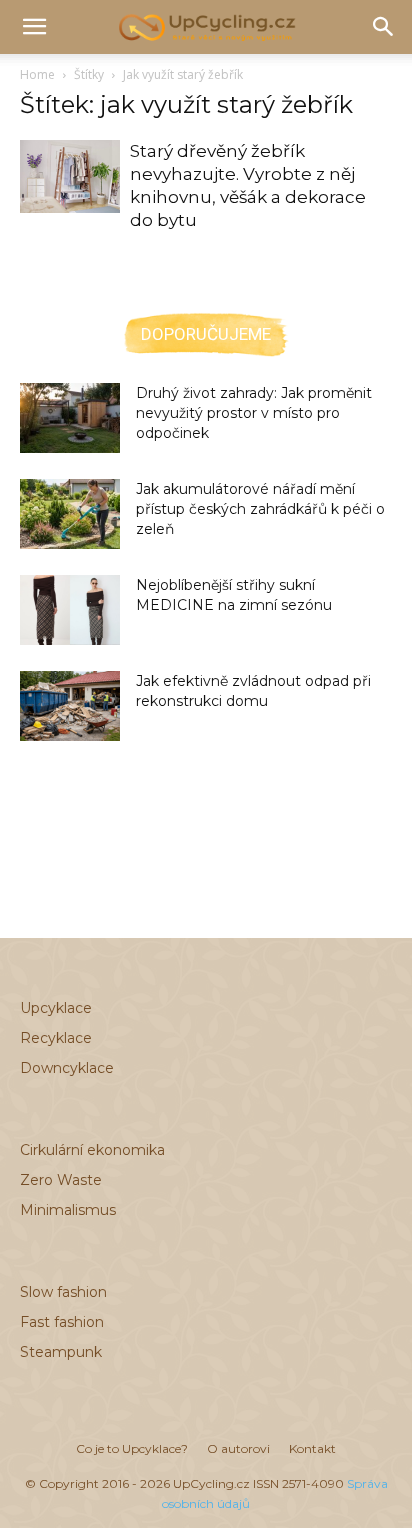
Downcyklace (67, 1068)
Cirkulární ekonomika (92, 1150)
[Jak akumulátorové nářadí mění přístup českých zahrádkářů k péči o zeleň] (70, 514)
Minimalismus (68, 1210)
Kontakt (312, 1448)
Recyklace (56, 1038)
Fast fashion (62, 1322)
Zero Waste (61, 1180)
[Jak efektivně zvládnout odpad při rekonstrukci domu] (70, 706)
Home (37, 74)
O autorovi (238, 1448)
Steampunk (61, 1352)
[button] (34, 27)
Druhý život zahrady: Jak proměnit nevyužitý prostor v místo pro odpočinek (254, 413)
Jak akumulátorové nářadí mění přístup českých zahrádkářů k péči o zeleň (260, 509)
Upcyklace (56, 1008)
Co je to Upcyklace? (132, 1448)
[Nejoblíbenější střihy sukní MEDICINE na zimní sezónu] (70, 610)
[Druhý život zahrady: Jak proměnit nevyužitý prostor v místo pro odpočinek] (70, 418)
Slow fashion (63, 1292)
